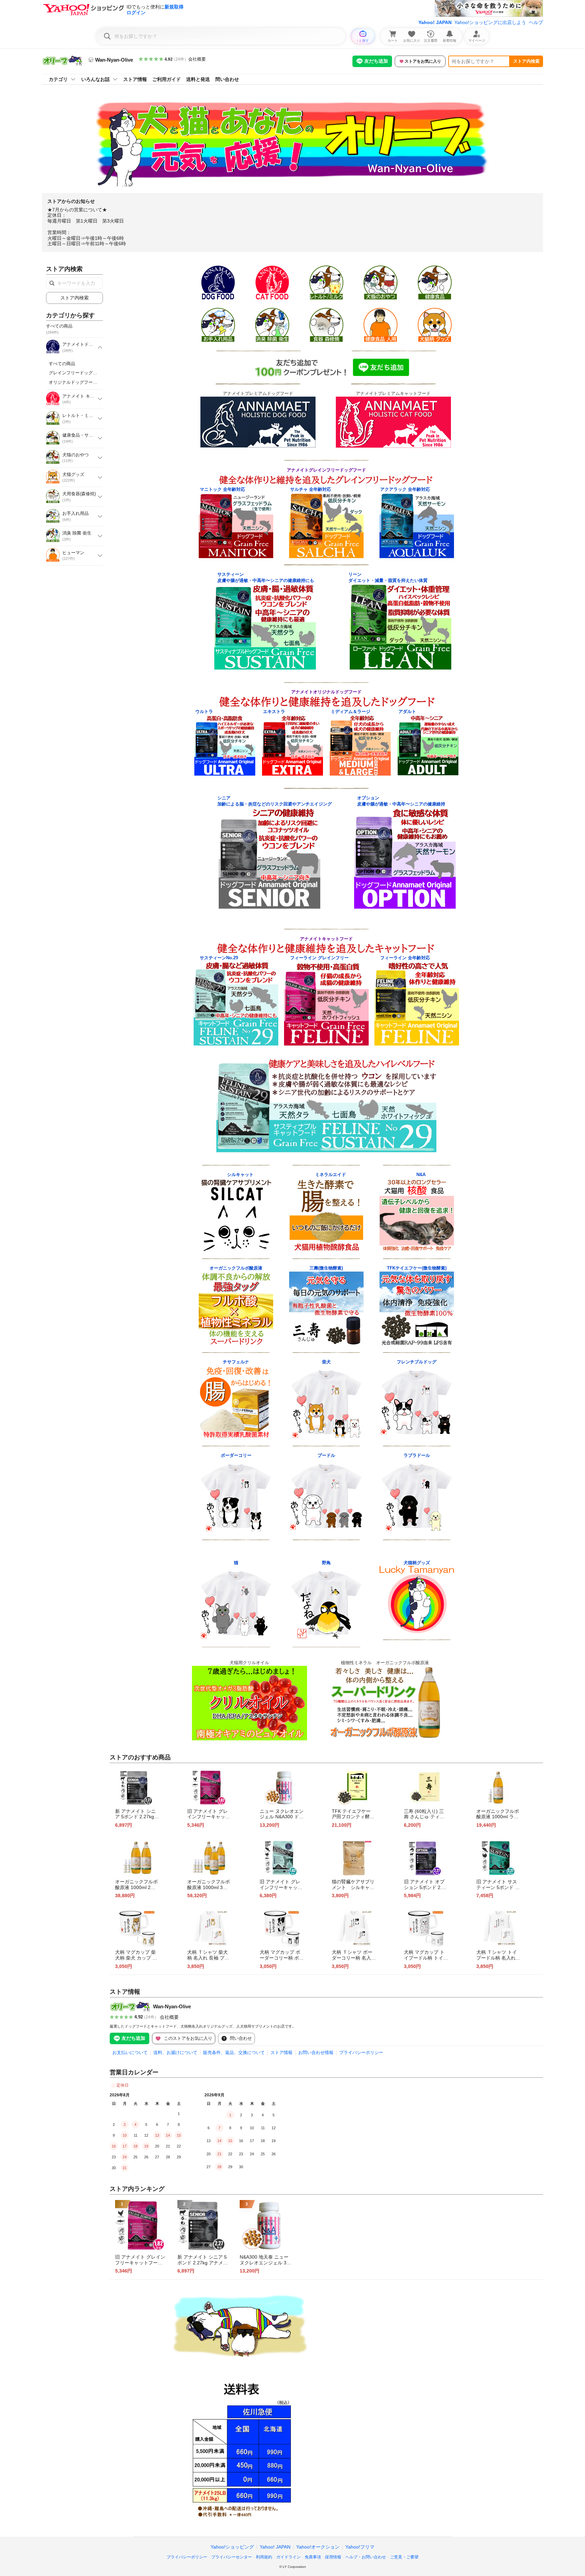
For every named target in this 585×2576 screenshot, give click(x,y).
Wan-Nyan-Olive (172, 2006)
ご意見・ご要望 (404, 2557)
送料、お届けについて (175, 2053)
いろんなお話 (95, 79)
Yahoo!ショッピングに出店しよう (490, 22)
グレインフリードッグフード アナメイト (91, 373)
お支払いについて (130, 2053)
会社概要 (197, 59)
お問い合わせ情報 (316, 2053)
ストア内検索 (526, 61)
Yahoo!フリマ (360, 2547)
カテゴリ (58, 79)
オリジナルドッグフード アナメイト (86, 382)
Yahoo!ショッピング (232, 2547)
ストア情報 (135, 79)
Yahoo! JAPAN (435, 22)
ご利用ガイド (167, 79)
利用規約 (264, 2557)
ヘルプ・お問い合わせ (366, 2557)
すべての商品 (62, 364)
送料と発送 (198, 79)
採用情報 (333, 2557)
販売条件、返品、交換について (234, 2053)
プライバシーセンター (232, 2557)
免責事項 (313, 2557)
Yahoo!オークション (318, 2547)
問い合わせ (227, 79)
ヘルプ (536, 22)
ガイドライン (288, 2557)
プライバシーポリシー (361, 2053)
